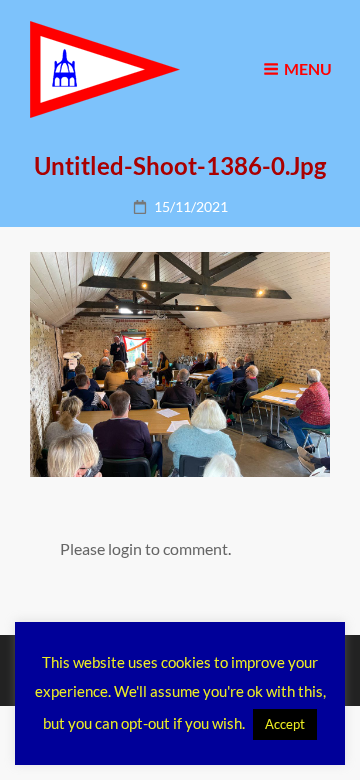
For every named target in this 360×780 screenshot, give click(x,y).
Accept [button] (285, 724)
